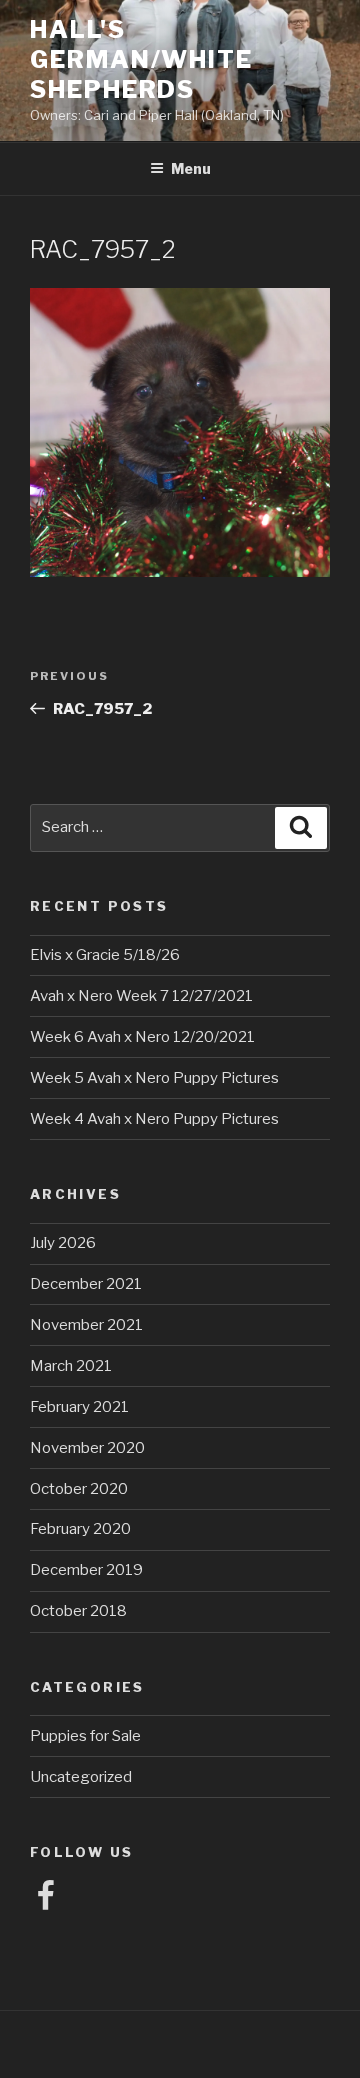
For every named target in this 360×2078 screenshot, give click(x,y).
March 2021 (71, 1366)
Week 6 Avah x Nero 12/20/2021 (142, 1037)
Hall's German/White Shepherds (141, 59)
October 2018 (78, 1611)
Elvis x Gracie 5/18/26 (105, 955)
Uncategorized (81, 1777)
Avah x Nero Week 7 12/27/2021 (141, 996)
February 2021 (79, 1407)
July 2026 (63, 1243)
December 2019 (86, 1570)
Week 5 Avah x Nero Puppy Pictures (154, 1078)
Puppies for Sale (85, 1736)
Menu (191, 168)
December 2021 (86, 1284)
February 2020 (80, 1529)
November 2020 (87, 1448)
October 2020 (79, 1489)
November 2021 (86, 1325)
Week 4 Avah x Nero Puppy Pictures (154, 1119)
